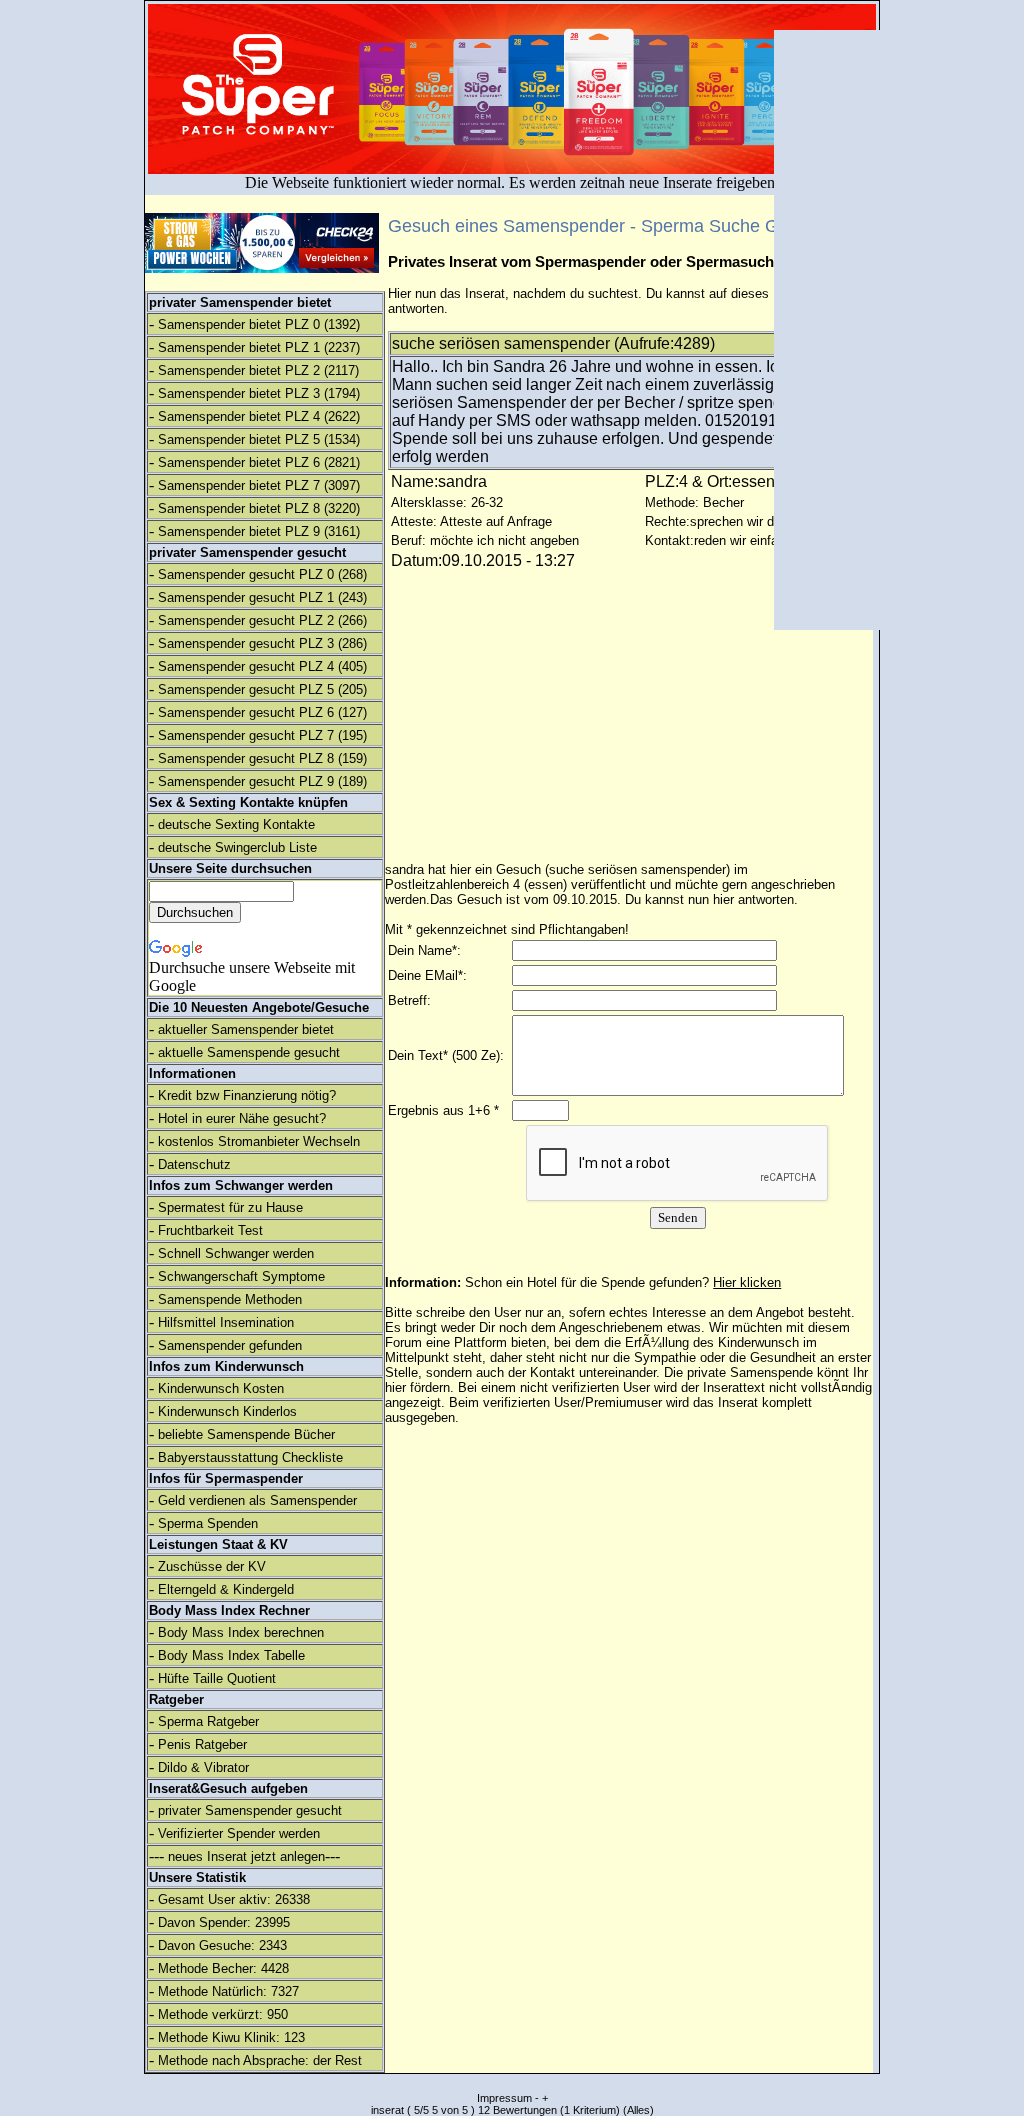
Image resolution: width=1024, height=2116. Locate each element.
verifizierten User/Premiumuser (572, 1402)
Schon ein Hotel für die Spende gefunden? (623, 1282)
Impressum (504, 2098)
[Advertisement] (849, 330)
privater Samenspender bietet (240, 302)
